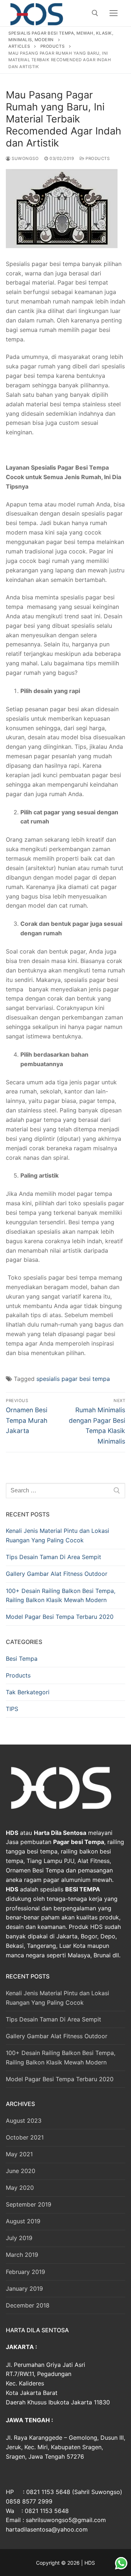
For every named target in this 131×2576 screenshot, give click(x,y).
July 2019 (19, 2238)
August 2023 (24, 2121)
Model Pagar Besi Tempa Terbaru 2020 (60, 1617)
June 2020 (21, 2171)
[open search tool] (95, 13)
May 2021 (19, 2154)
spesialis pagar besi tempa (73, 1379)
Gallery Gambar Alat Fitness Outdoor (57, 1574)
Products (97, 158)
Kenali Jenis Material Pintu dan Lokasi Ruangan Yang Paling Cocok (57, 1535)
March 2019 (22, 2255)
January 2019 (24, 2289)
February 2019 (25, 2272)
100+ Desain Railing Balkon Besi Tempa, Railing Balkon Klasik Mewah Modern (61, 1596)
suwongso (25, 158)
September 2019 (29, 2204)
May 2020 (20, 2188)
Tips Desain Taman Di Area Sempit (53, 1557)
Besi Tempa (22, 1659)
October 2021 (25, 2137)
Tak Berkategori (28, 1692)
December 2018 (28, 2305)
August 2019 (23, 2221)
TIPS (12, 1709)
